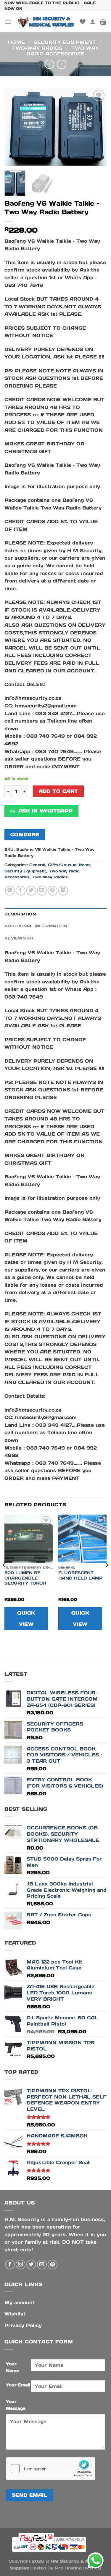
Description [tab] (20, 914)
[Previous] (14, 127)
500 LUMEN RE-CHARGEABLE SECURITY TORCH (25, 1578)
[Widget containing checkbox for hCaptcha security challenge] (51, 2469)
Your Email (18, 2385)
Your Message (16, 2405)
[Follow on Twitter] (31, 2265)
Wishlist (15, 2314)
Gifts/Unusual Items (69, 865)
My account (20, 2302)
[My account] (93, 22)
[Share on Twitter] (31, 891)
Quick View (26, 1618)
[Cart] (103, 22)
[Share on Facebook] (21, 891)
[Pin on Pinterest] (53, 891)
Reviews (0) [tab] (19, 938)
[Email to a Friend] (42, 891)
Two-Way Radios (37, 48)
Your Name (12, 2367)
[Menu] (8, 22)
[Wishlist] (83, 22)
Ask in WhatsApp (44, 811)
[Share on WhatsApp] (10, 891)
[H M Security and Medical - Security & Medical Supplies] (46, 22)
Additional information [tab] (36, 926)
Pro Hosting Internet (78, 2568)
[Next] (97, 127)
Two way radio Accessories (63, 51)
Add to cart (58, 791)
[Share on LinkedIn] (63, 891)
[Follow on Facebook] (10, 2265)
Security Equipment (65, 42)
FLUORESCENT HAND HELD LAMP (80, 1576)
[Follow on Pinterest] (53, 2265)
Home (16, 42)
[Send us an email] (42, 2265)
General (37, 865)
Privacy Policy (23, 2325)
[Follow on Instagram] (21, 2265)
